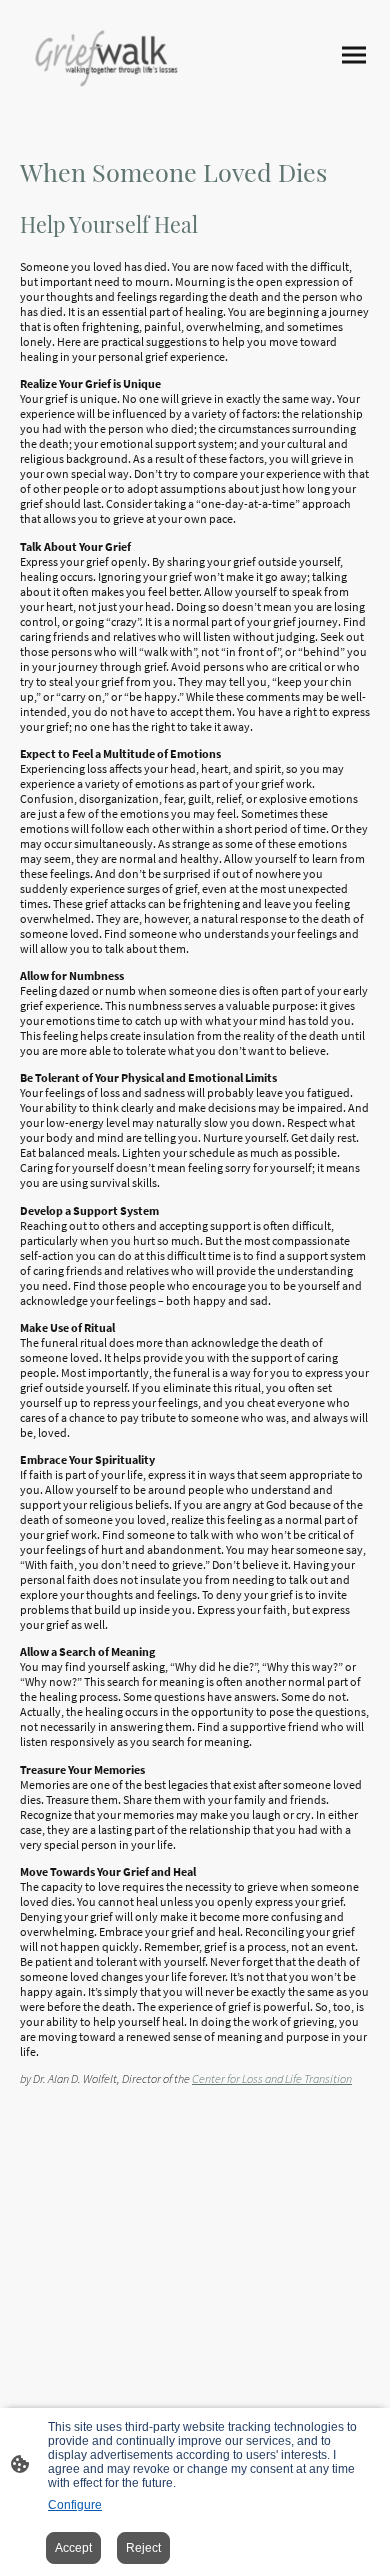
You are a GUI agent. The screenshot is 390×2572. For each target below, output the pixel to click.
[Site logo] (105, 55)
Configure (75, 2505)
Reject (143, 2548)
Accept (73, 2548)
